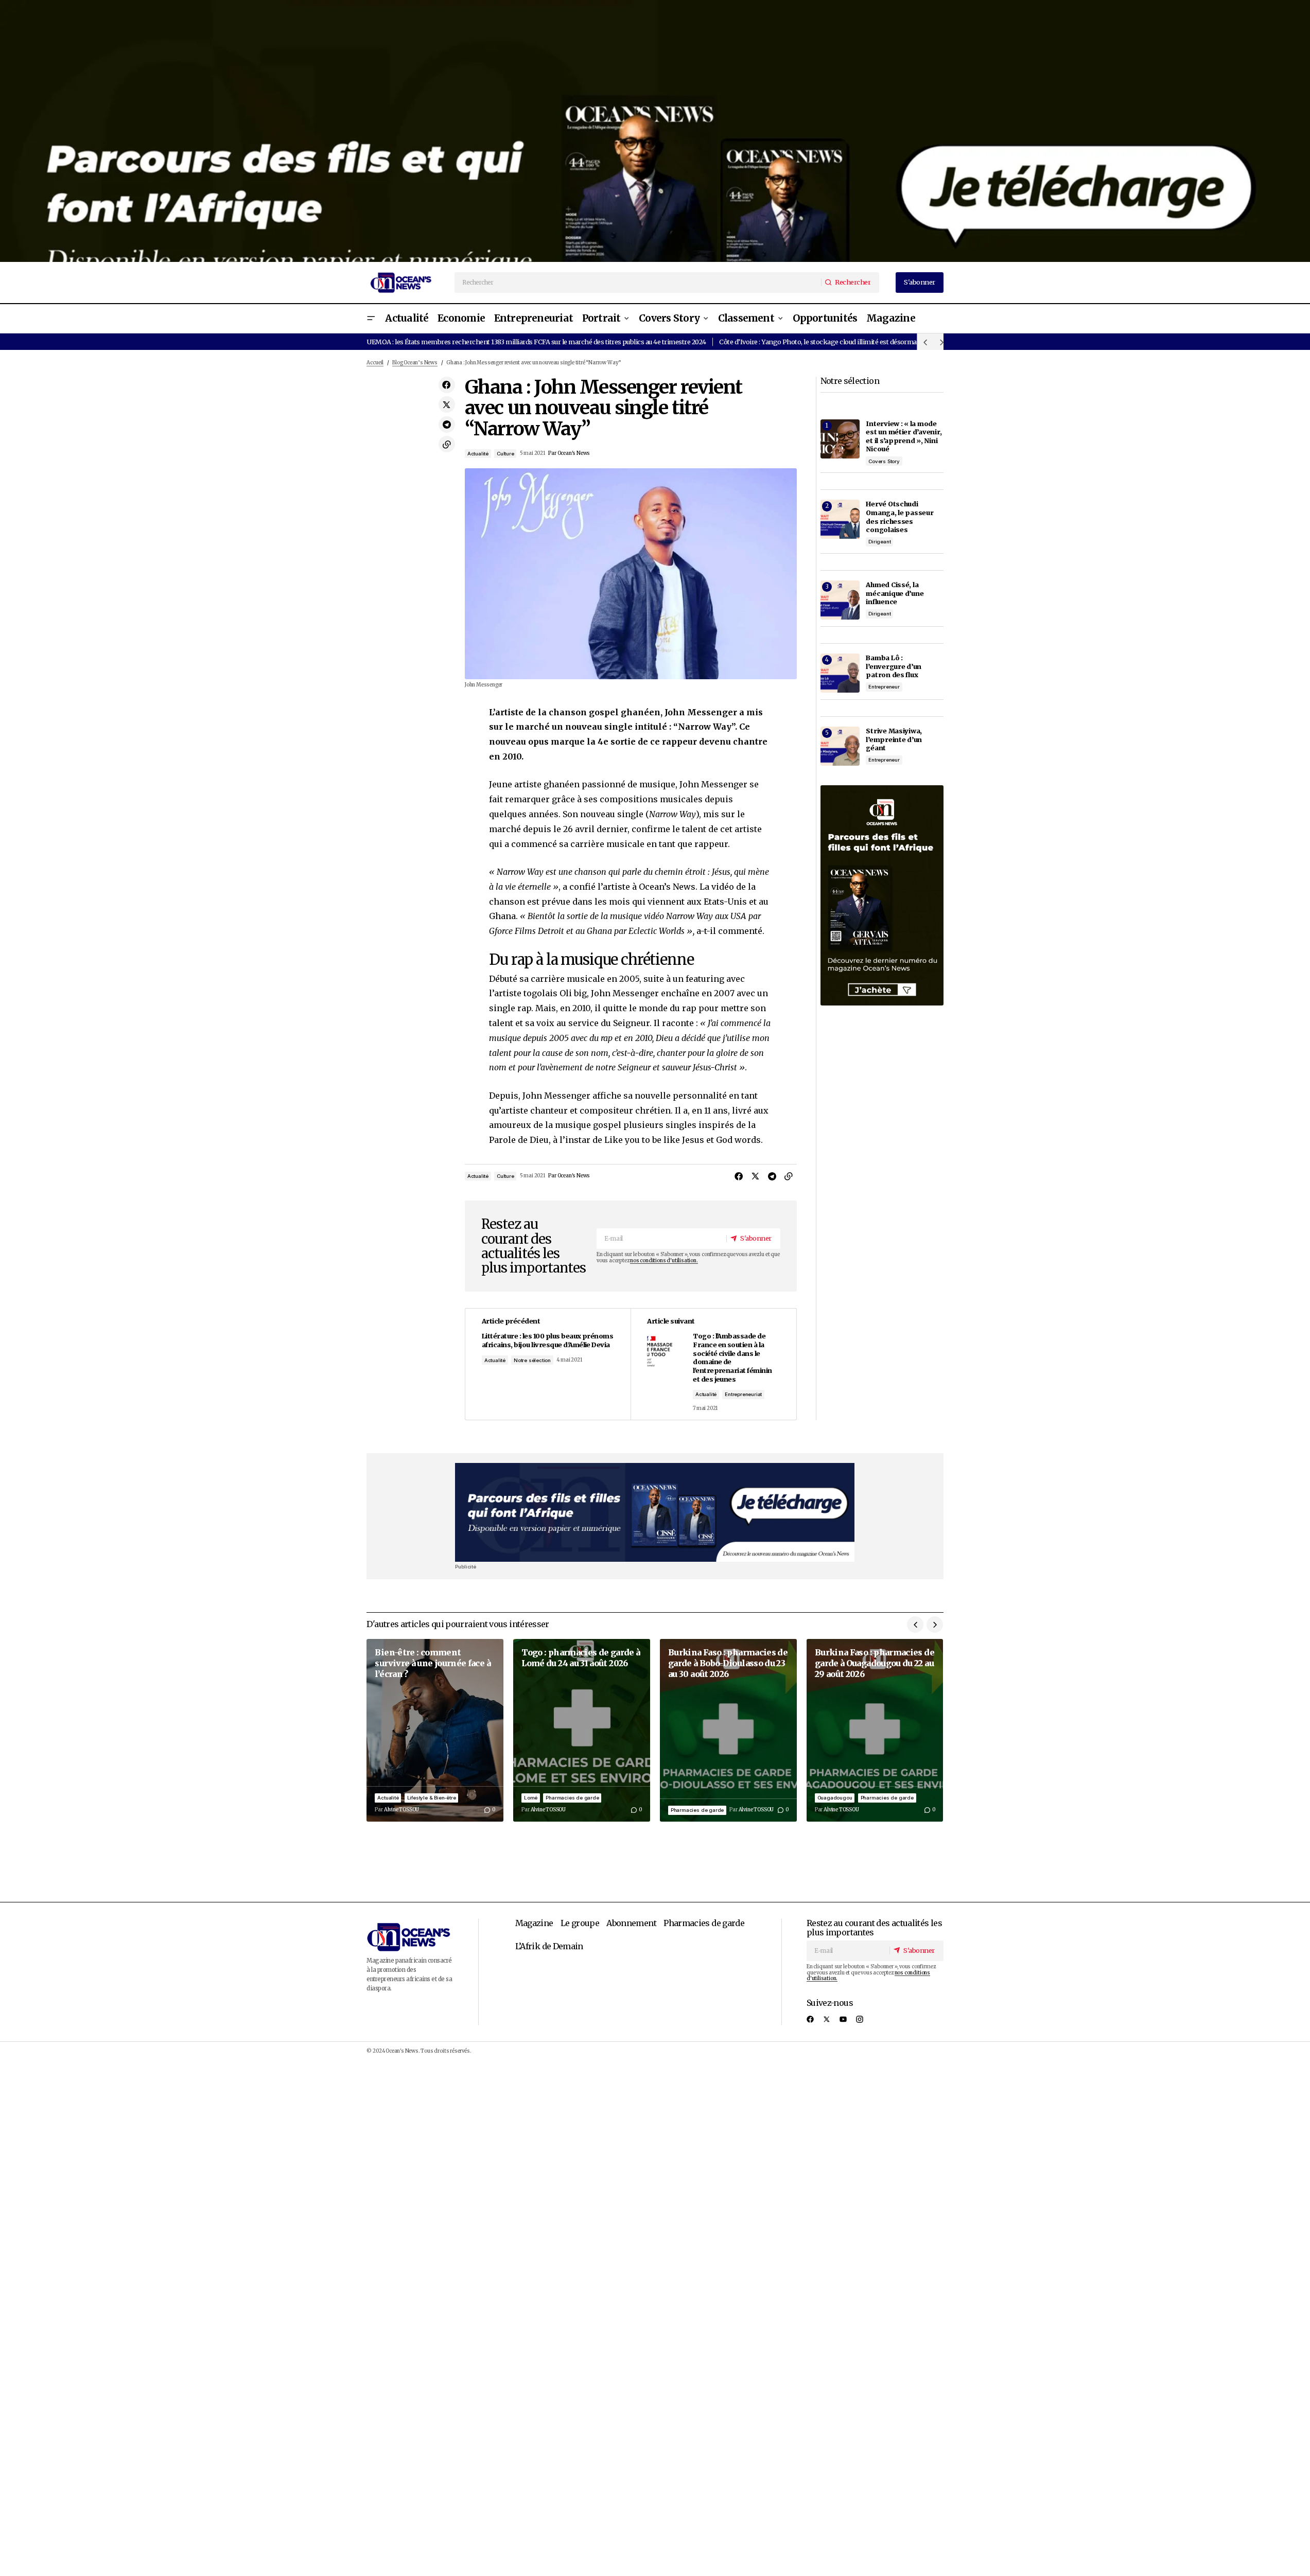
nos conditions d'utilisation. (664, 1261)
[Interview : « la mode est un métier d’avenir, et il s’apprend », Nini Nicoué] (840, 439)
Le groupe (580, 1923)
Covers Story (884, 461)
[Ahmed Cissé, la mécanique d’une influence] (840, 600)
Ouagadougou (835, 1798)
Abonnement (631, 1923)
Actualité (478, 454)
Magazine (534, 1923)
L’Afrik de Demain (549, 1946)
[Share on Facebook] (447, 385)
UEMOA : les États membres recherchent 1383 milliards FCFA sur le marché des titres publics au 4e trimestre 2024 (536, 342)
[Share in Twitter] (447, 404)
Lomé (531, 1798)
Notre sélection (532, 1360)
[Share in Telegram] (447, 425)
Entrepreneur (884, 687)
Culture (505, 454)
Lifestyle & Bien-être (432, 1798)
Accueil (375, 363)
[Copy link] (447, 444)
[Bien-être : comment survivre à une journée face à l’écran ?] (435, 1730)
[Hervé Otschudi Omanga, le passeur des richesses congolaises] (840, 519)
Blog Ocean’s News (415, 363)
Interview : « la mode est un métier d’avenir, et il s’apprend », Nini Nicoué (904, 436)
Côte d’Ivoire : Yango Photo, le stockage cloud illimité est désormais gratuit (831, 342)
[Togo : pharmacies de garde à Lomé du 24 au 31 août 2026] (582, 1730)
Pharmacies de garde (572, 1798)
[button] (371, 319)
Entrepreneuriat (743, 1394)
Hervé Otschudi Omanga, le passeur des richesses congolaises (899, 517)
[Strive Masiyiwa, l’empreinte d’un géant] (840, 746)
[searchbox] (638, 283)
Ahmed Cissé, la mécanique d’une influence (895, 593)
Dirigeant (879, 542)
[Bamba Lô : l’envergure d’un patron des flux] (840, 673)
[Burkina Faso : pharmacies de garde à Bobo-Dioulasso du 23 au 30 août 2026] (728, 1730)
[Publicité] (655, 131)
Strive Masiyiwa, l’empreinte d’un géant (894, 739)
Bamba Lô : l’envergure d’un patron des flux (894, 666)
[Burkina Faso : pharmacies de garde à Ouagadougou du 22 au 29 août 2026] (875, 1730)
